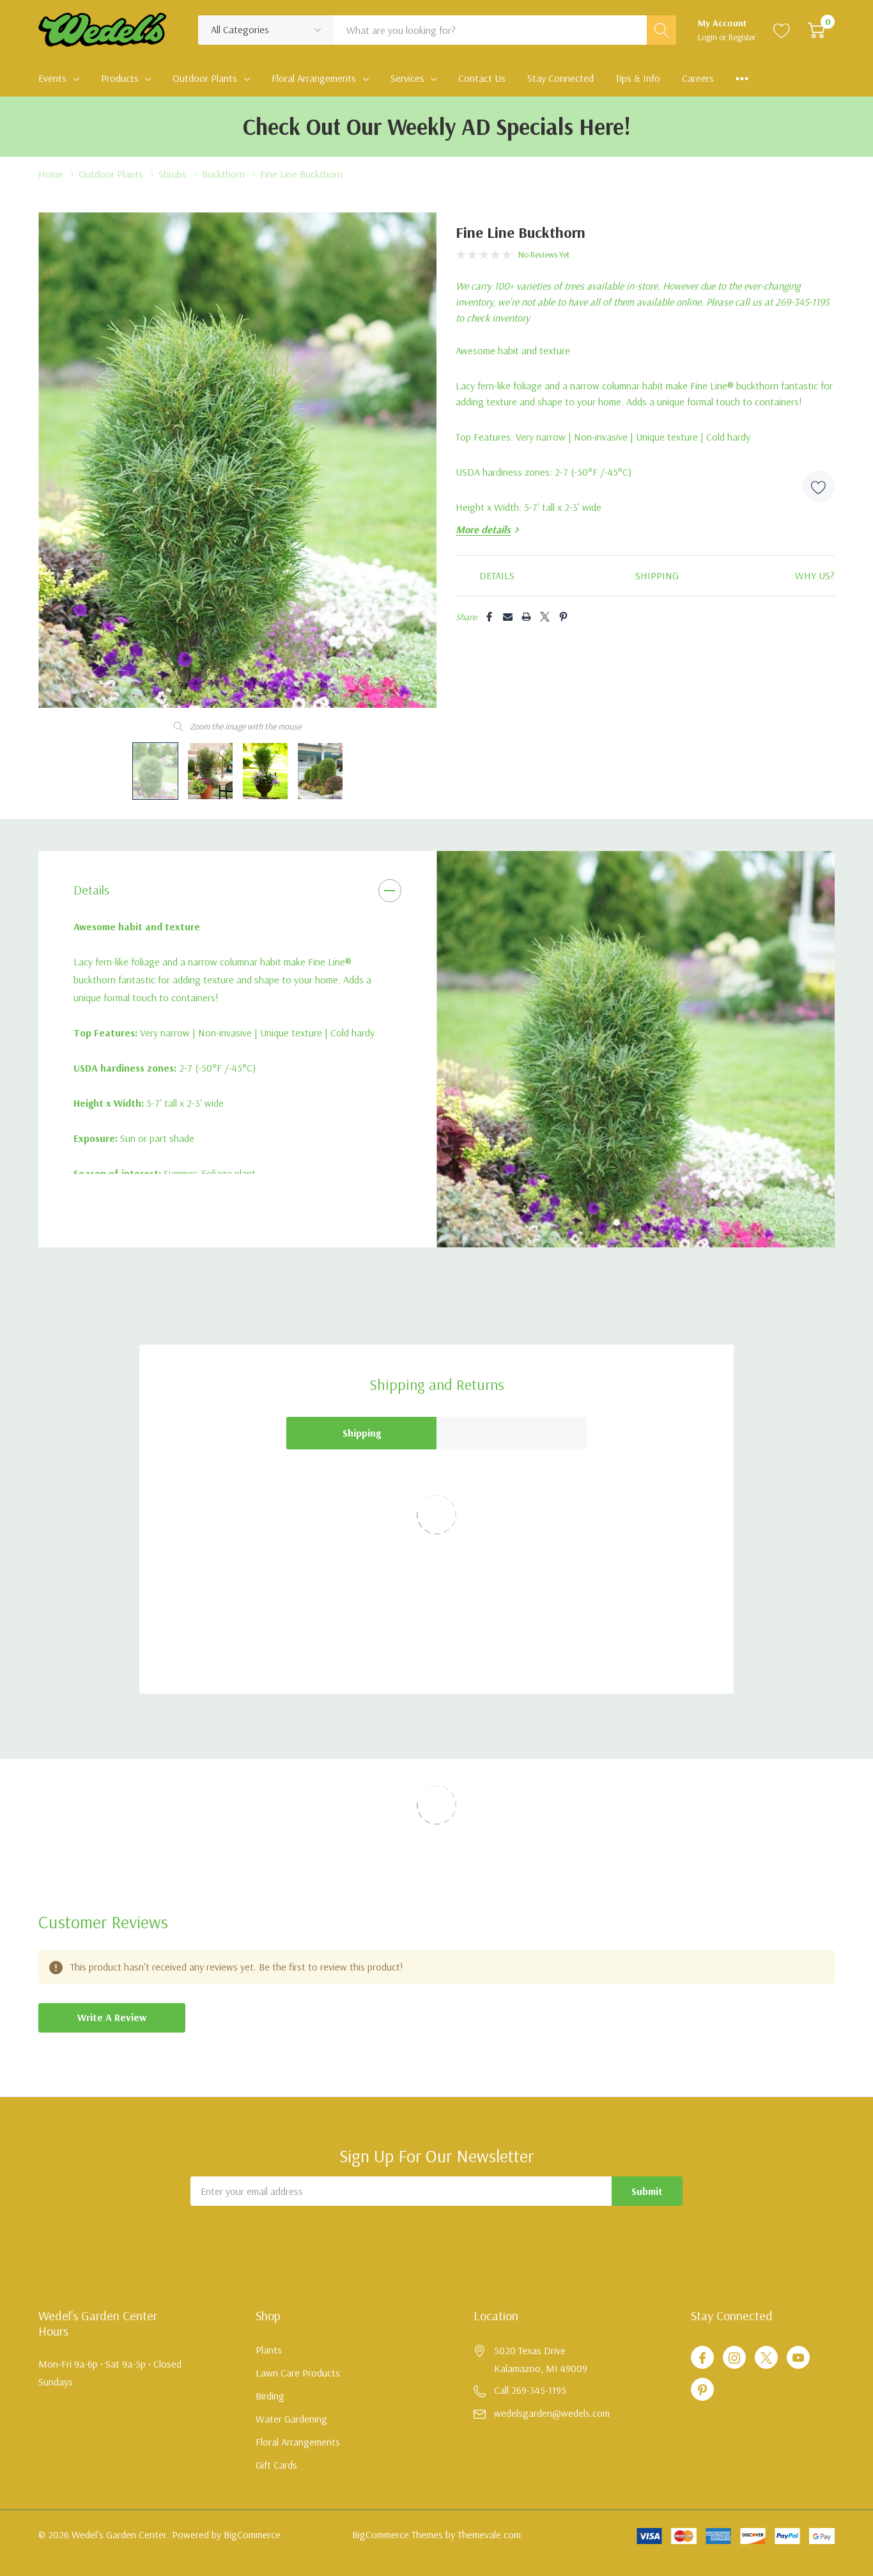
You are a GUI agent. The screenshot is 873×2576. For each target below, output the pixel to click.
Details (91, 890)
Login (708, 37)
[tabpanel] (636, 1049)
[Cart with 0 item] (816, 30)
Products (120, 78)
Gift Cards (276, 2465)
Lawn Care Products (298, 2373)
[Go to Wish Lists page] (782, 30)
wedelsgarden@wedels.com (552, 2413)
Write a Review (112, 2017)
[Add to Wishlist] (819, 487)
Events (52, 78)
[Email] (508, 617)
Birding (270, 2396)
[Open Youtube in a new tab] (798, 2358)
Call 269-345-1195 (530, 2390)
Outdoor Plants (205, 78)
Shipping (362, 1433)
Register (742, 37)
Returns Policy (512, 1433)
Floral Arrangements (314, 78)
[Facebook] (489, 617)
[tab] (617, 1222)
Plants (269, 2350)
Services (407, 78)
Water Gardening (291, 2419)
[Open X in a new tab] (766, 2358)
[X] (545, 617)
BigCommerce (252, 2534)
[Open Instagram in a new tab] (734, 2358)
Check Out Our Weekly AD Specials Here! (437, 126)
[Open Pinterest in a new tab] (702, 2390)
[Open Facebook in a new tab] (702, 2358)
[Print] (526, 617)
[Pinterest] (563, 617)
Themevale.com (489, 2534)
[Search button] (661, 30)
